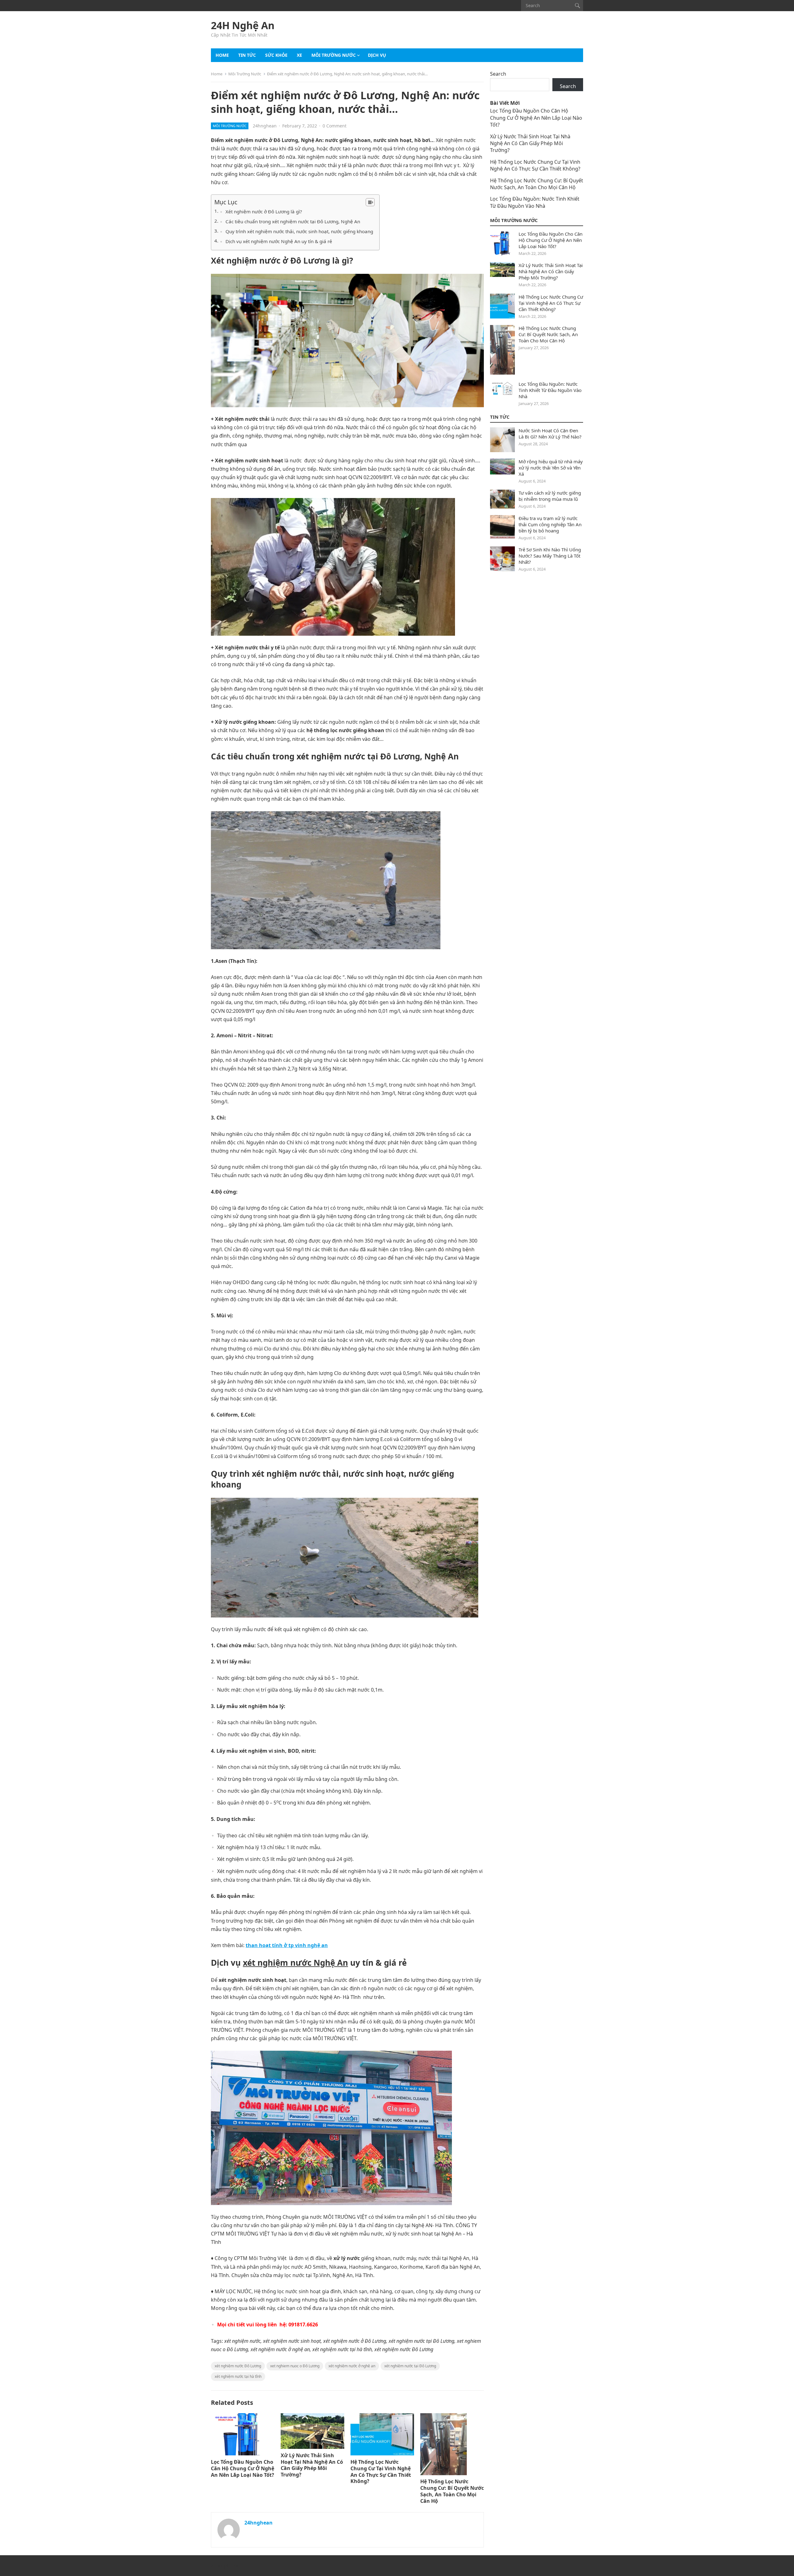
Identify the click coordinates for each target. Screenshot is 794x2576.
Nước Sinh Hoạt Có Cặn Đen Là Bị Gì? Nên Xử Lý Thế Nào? (550, 434)
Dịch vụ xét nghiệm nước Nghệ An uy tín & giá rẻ (279, 241)
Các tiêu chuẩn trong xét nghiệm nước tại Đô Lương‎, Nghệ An (293, 221)
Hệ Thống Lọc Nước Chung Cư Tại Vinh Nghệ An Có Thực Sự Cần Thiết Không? (381, 2471)
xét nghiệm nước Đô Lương (238, 2366)
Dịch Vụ (377, 55)
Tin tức (247, 55)
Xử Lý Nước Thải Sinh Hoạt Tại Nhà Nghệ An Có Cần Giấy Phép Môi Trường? (312, 2465)
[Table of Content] (370, 202)
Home (222, 55)
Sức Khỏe (276, 55)
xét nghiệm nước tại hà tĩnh (238, 2376)
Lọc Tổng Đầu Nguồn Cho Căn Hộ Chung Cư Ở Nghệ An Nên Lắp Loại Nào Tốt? (243, 2468)
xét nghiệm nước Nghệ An (295, 1963)
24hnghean (265, 126)
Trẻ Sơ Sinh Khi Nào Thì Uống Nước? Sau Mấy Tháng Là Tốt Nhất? (550, 556)
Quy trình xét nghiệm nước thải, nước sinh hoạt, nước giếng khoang (299, 231)
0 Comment (335, 126)
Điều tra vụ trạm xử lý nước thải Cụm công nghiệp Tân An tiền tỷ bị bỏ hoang (550, 524)
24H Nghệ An (243, 25)
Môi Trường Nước (334, 55)
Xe (299, 55)
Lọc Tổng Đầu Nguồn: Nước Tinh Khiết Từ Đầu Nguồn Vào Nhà (535, 202)
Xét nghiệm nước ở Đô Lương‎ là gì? (264, 211)
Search (498, 74)
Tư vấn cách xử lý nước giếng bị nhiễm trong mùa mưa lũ (550, 496)
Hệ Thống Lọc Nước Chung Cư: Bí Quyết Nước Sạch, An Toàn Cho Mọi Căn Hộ (452, 2491)
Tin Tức (500, 417)
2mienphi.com (226, 2566)
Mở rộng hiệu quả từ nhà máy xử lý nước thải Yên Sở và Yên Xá (551, 468)
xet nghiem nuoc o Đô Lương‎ (295, 2366)
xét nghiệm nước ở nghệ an (352, 2366)
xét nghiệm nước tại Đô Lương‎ (410, 2366)
